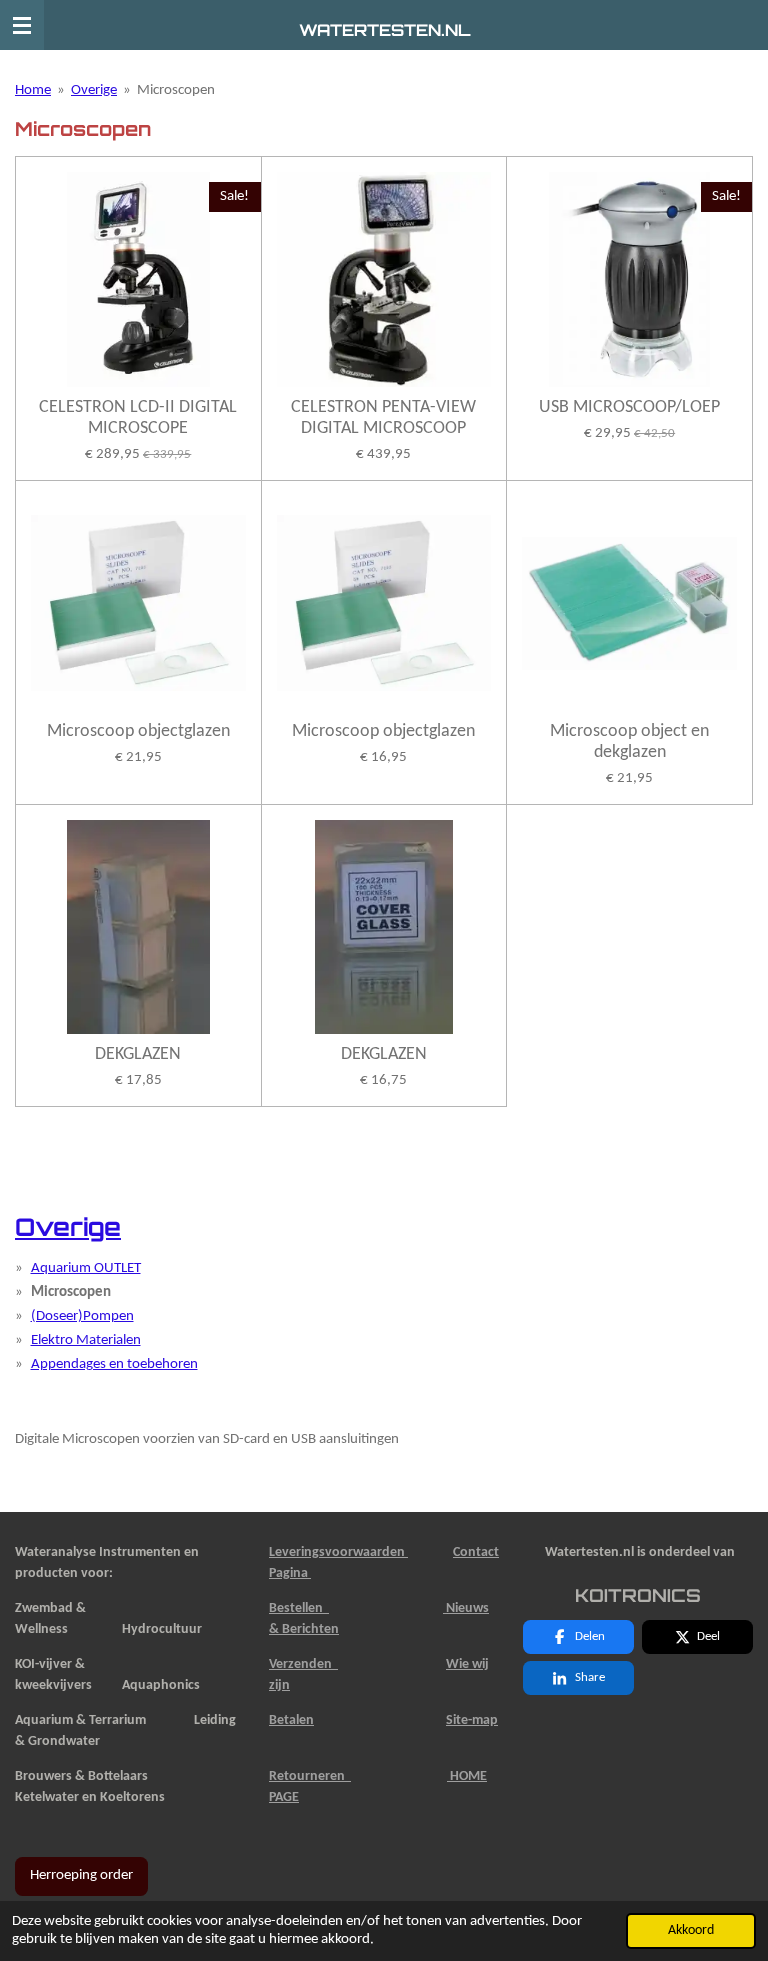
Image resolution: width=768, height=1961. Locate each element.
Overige (94, 90)
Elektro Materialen (86, 1340)
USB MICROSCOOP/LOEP (629, 407)
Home (33, 90)
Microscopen (176, 90)
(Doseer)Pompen (82, 1316)
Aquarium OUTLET (86, 1268)
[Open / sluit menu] (22, 25)
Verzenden (303, 1664)
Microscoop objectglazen (138, 731)
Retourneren (310, 1776)
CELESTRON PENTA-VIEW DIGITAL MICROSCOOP (383, 418)
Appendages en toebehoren (114, 1364)
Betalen (291, 1720)
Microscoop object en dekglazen (629, 742)
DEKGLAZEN (138, 1054)
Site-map (472, 1720)
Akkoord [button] (691, 1930)
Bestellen (299, 1608)
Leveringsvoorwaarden (338, 1552)
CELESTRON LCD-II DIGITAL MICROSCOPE (138, 418)
